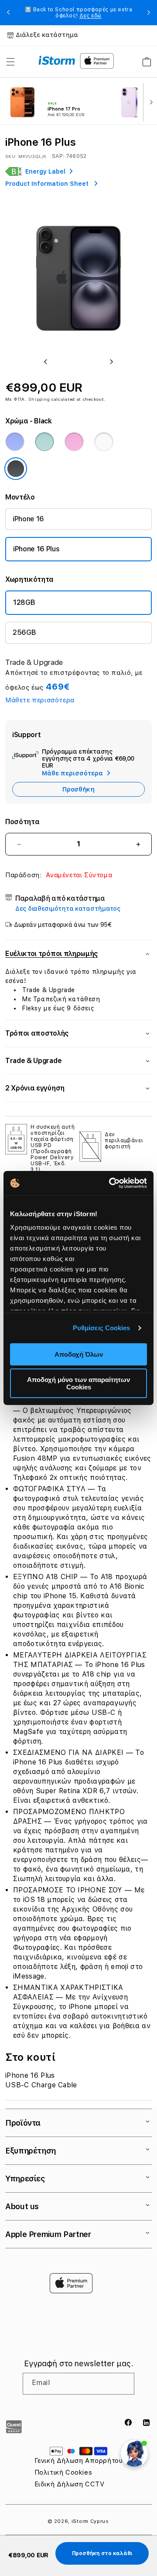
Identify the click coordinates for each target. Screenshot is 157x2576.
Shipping (39, 399)
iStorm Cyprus (90, 2521)
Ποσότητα (22, 822)
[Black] (16, 469)
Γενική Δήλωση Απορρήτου (79, 2461)
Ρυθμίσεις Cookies (102, 1328)
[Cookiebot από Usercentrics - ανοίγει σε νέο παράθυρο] (111, 1183)
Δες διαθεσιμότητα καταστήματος (68, 909)
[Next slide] (149, 101)
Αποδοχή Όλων (79, 1354)
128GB (24, 602)
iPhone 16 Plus (36, 549)
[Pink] (74, 442)
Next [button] (149, 13)
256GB (24, 632)
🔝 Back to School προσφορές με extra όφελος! (79, 13)
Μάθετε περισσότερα (40, 700)
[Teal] (44, 442)
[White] (104, 442)
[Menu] (10, 62)
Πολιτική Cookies (63, 2472)
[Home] (57, 60)
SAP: (59, 156)
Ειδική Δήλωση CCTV (70, 2484)
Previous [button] (8, 13)
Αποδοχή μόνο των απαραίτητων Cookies (78, 1383)
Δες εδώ (90, 16)
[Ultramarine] (15, 442)
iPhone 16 (28, 519)
